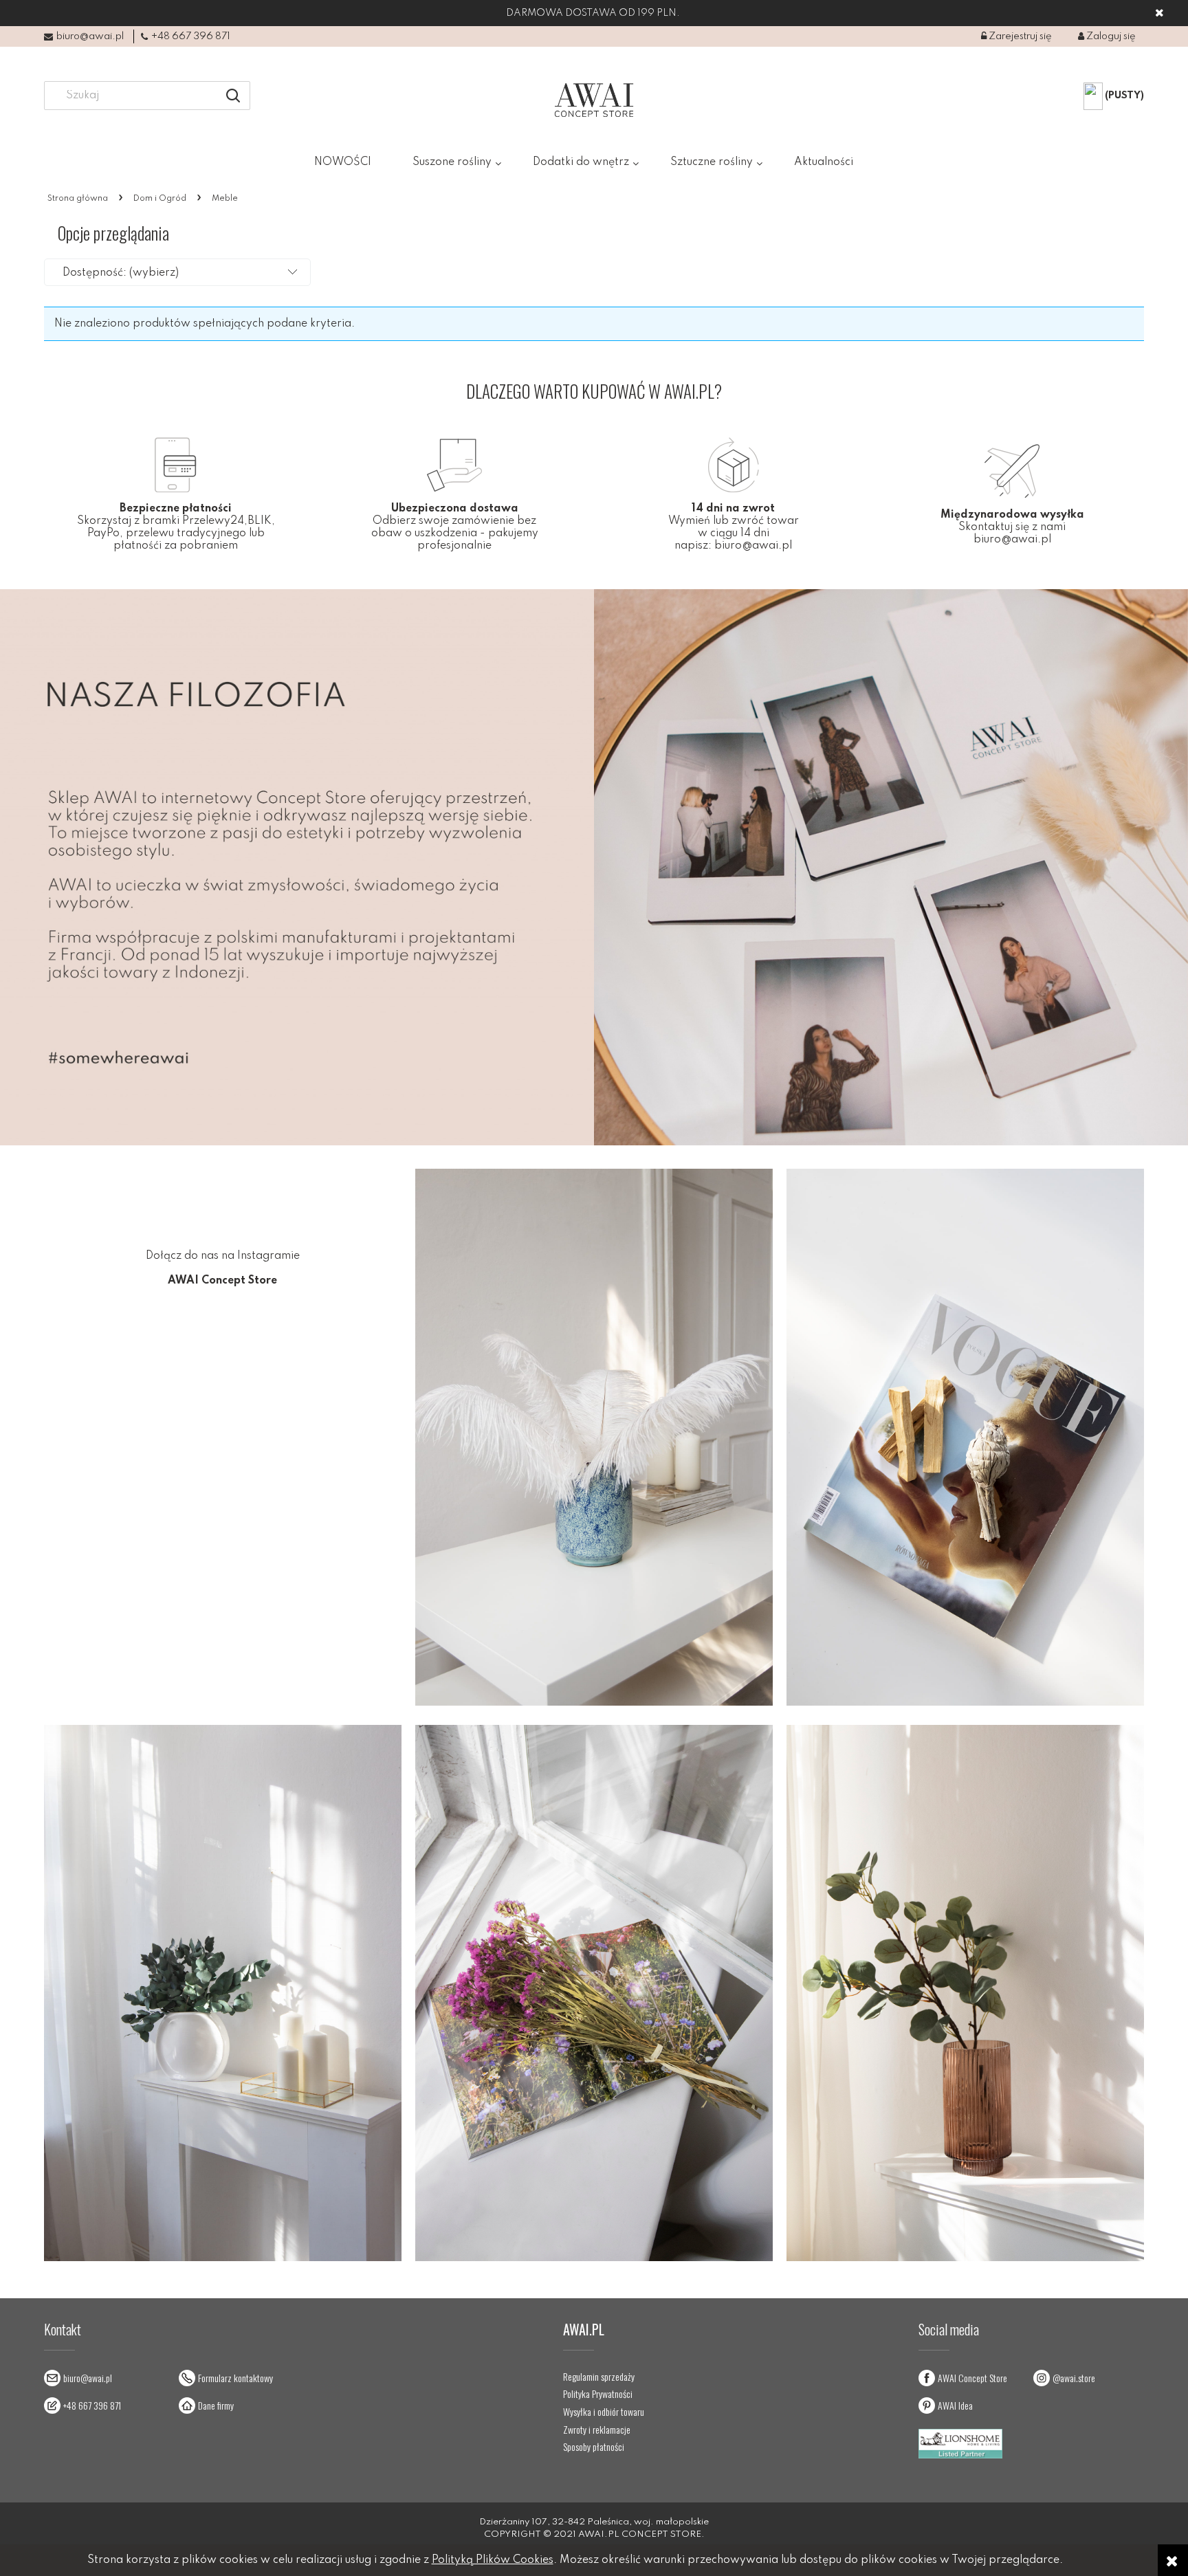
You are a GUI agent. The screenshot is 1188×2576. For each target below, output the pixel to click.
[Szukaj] (233, 96)
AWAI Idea (955, 2405)
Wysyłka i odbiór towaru (604, 2412)
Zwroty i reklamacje (597, 2430)
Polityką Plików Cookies (493, 2560)
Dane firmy (216, 2405)
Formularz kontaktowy (235, 2378)
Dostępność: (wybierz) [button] (121, 273)
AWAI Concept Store (972, 2378)
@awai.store (1074, 2378)
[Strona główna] (594, 100)
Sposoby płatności (594, 2447)
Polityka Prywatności (598, 2394)
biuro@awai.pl (90, 36)
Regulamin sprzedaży (599, 2377)
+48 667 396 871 (191, 36)
